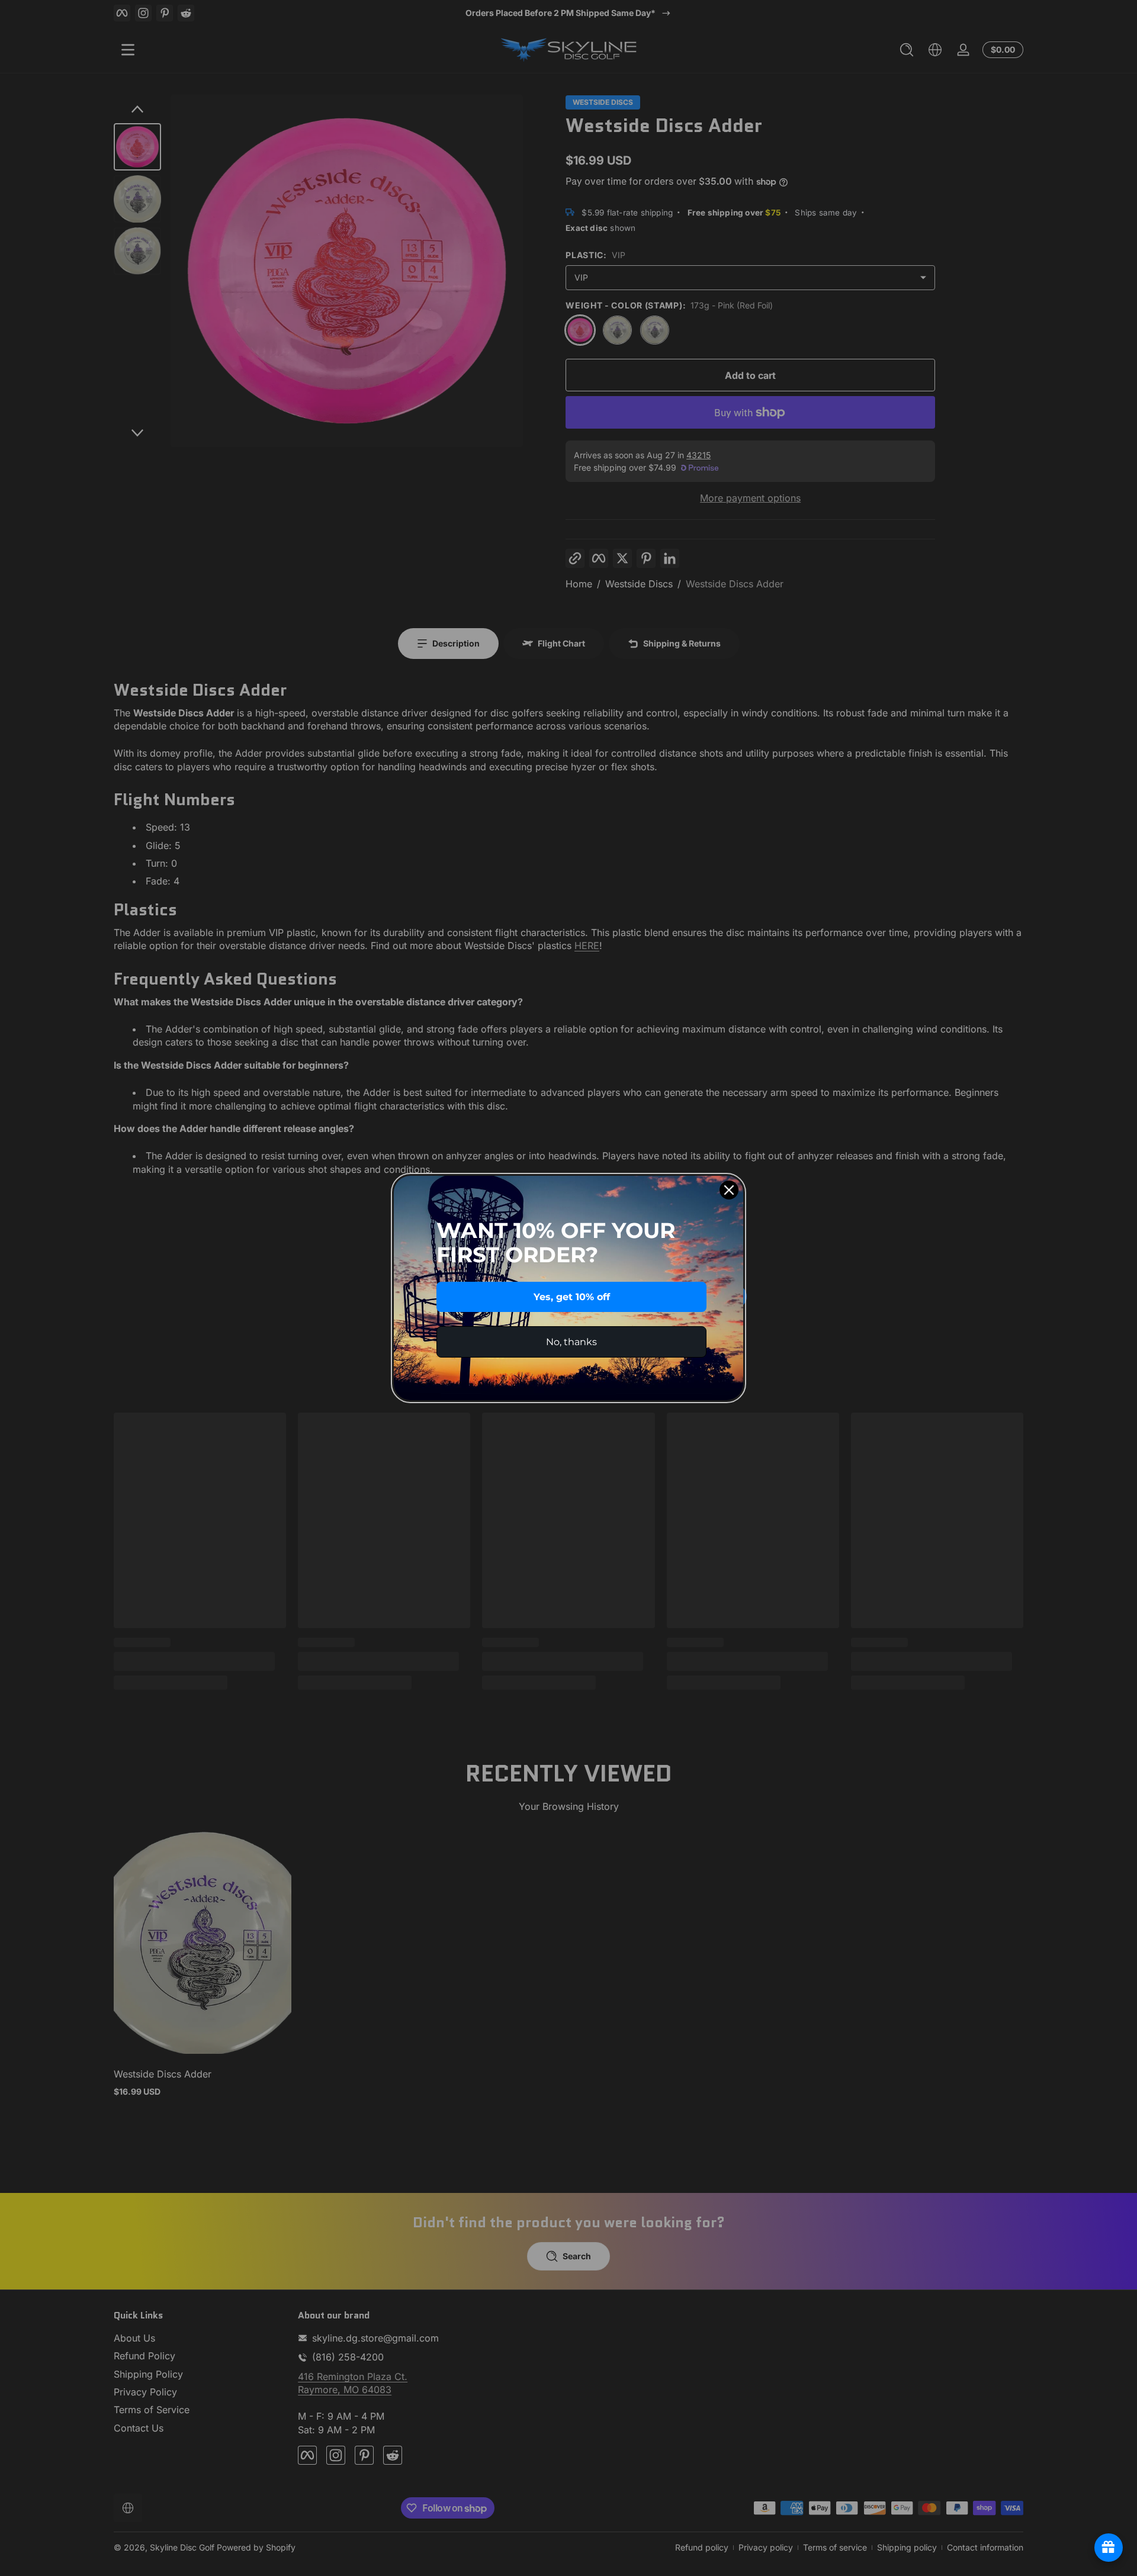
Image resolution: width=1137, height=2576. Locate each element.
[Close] (729, 1190)
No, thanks (571, 1342)
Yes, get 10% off (572, 1297)
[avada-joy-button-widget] (1109, 2548)
